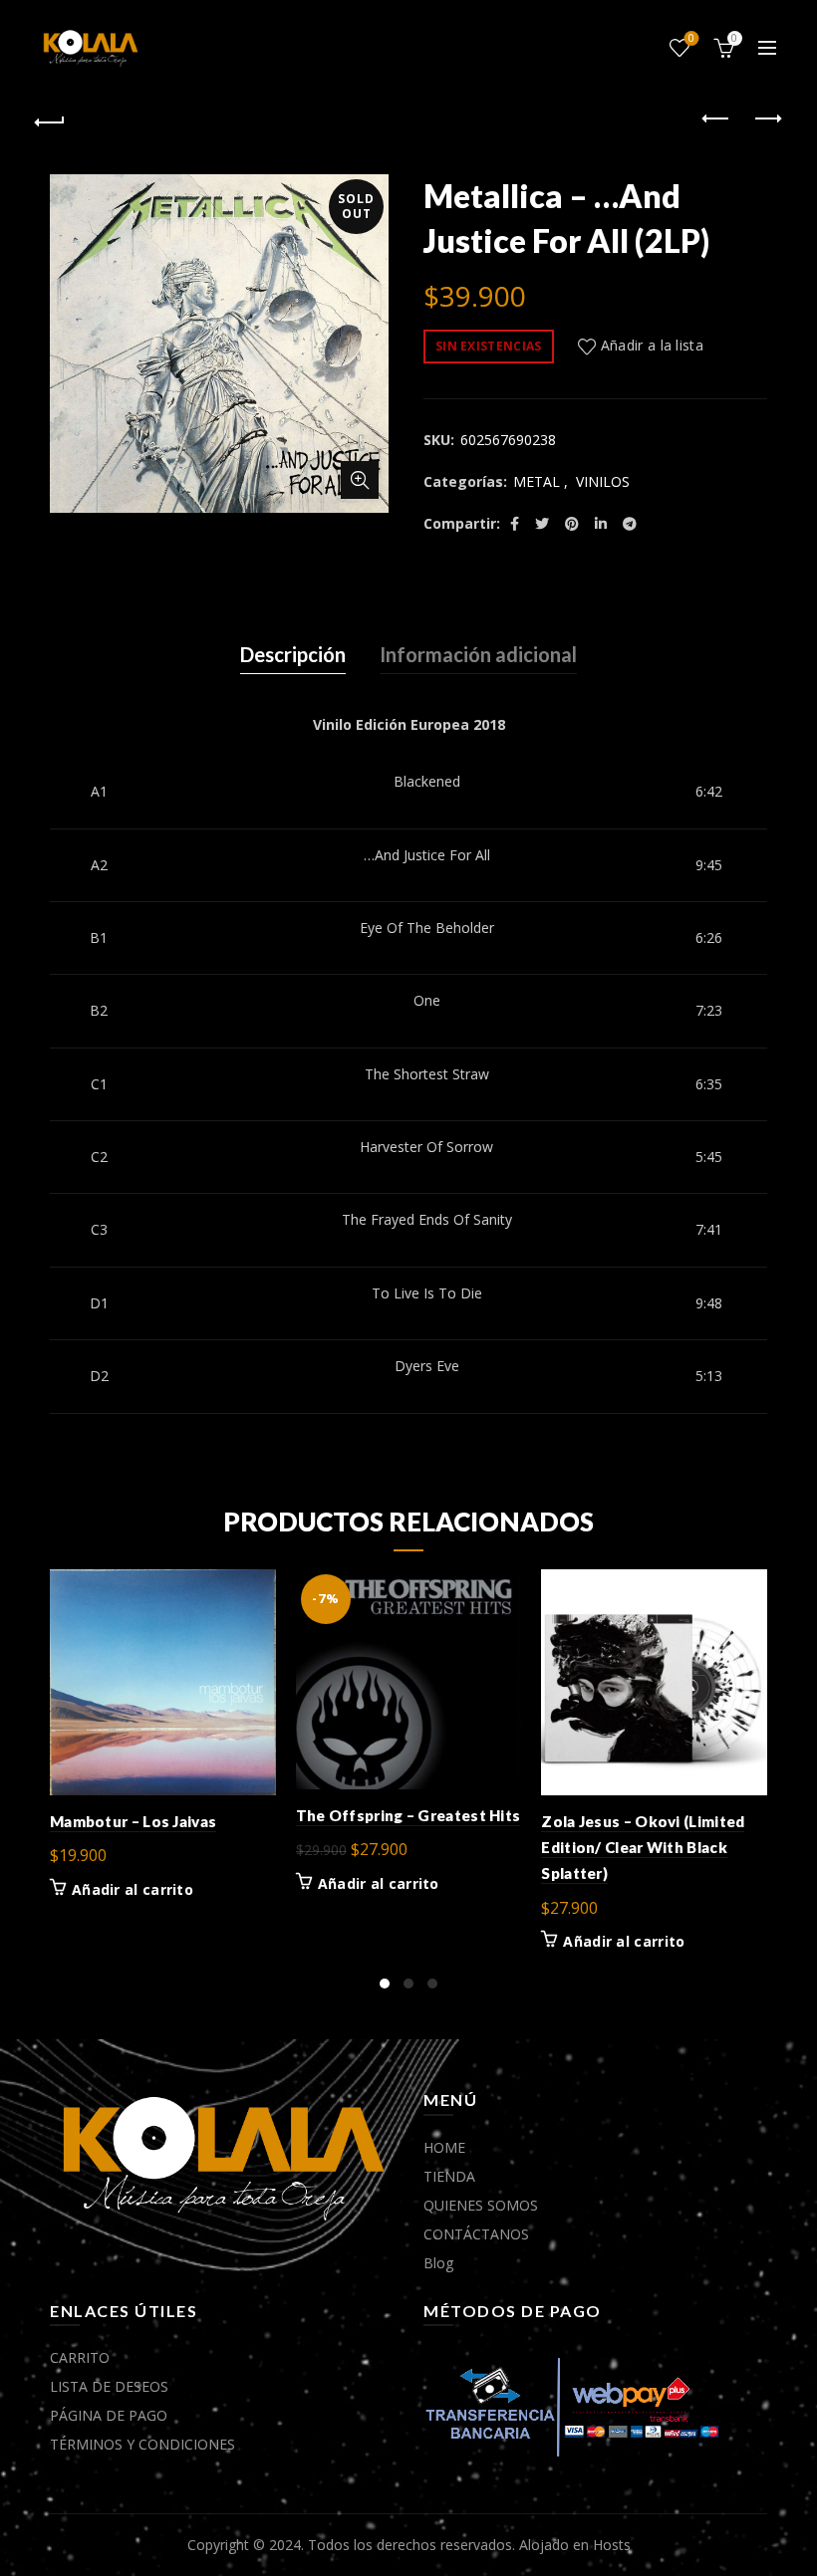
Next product (767, 119)
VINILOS (603, 481)
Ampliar (360, 480)
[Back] (51, 119)
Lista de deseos (691, 39)
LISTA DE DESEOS (109, 2386)
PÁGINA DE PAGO (109, 2415)
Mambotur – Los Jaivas (133, 1821)
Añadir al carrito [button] (133, 1890)
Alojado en (556, 2545)
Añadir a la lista (652, 345)
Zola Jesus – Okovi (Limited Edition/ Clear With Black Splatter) (643, 1848)
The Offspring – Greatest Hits (408, 1815)
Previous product (717, 119)
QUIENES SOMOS (481, 2205)
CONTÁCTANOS (476, 2234)
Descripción (293, 654)
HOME (444, 2147)
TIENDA (449, 2176)
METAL (537, 481)
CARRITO (80, 2357)
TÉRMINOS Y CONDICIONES (142, 2444)
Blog (438, 2263)
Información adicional (478, 654)
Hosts (612, 2545)
